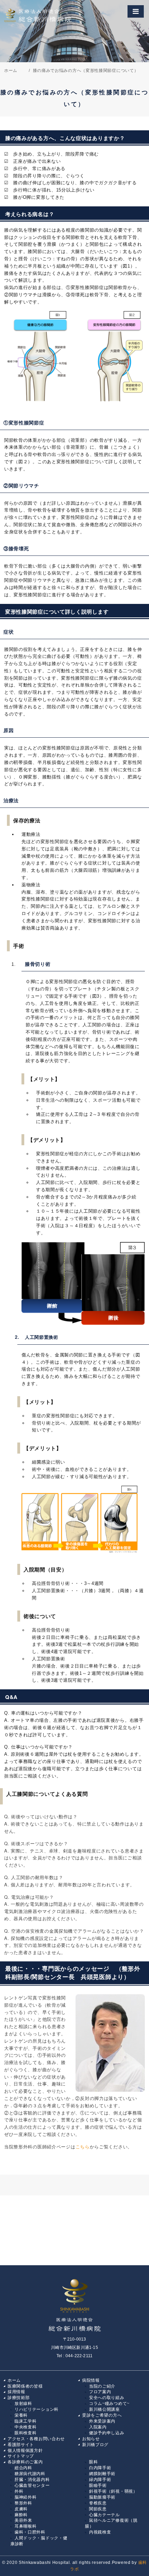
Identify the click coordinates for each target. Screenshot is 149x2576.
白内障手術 (100, 2468)
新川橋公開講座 (104, 2409)
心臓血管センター (32, 2485)
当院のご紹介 (102, 2386)
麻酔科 (21, 2515)
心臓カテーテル (104, 2515)
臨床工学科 (26, 2421)
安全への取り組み (107, 2398)
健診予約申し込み (107, 2433)
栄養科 (21, 2415)
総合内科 (23, 2468)
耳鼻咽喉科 (26, 2526)
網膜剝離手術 (102, 2474)
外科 (19, 2491)
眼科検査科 (26, 2433)
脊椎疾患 (98, 2503)
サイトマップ (21, 2456)
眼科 (93, 2462)
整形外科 (23, 2503)
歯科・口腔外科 (30, 2532)
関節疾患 (98, 2509)
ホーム (14, 2380)
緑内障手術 (100, 2480)
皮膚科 (21, 2509)
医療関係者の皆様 (25, 2386)
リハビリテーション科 (37, 2409)
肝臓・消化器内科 (32, 2480)
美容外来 (23, 2520)
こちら (83, 2146)
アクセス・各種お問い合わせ (36, 2439)
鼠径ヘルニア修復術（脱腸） (111, 2523)
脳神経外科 (26, 2497)
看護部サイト (21, 2445)
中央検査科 (26, 2427)
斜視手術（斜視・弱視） (113, 2491)
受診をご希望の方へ (102, 2415)
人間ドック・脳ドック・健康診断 (39, 2541)
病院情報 (91, 2380)
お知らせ (91, 2439)
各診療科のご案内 (25, 2462)
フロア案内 (100, 2392)
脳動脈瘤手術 (102, 2497)
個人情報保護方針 (25, 2451)
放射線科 (23, 2404)
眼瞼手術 (98, 2485)
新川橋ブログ (95, 2445)
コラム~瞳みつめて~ (109, 2404)
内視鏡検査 (100, 2532)
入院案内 (98, 2427)
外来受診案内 (102, 2421)
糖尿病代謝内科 (30, 2474)
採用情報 (16, 2392)
